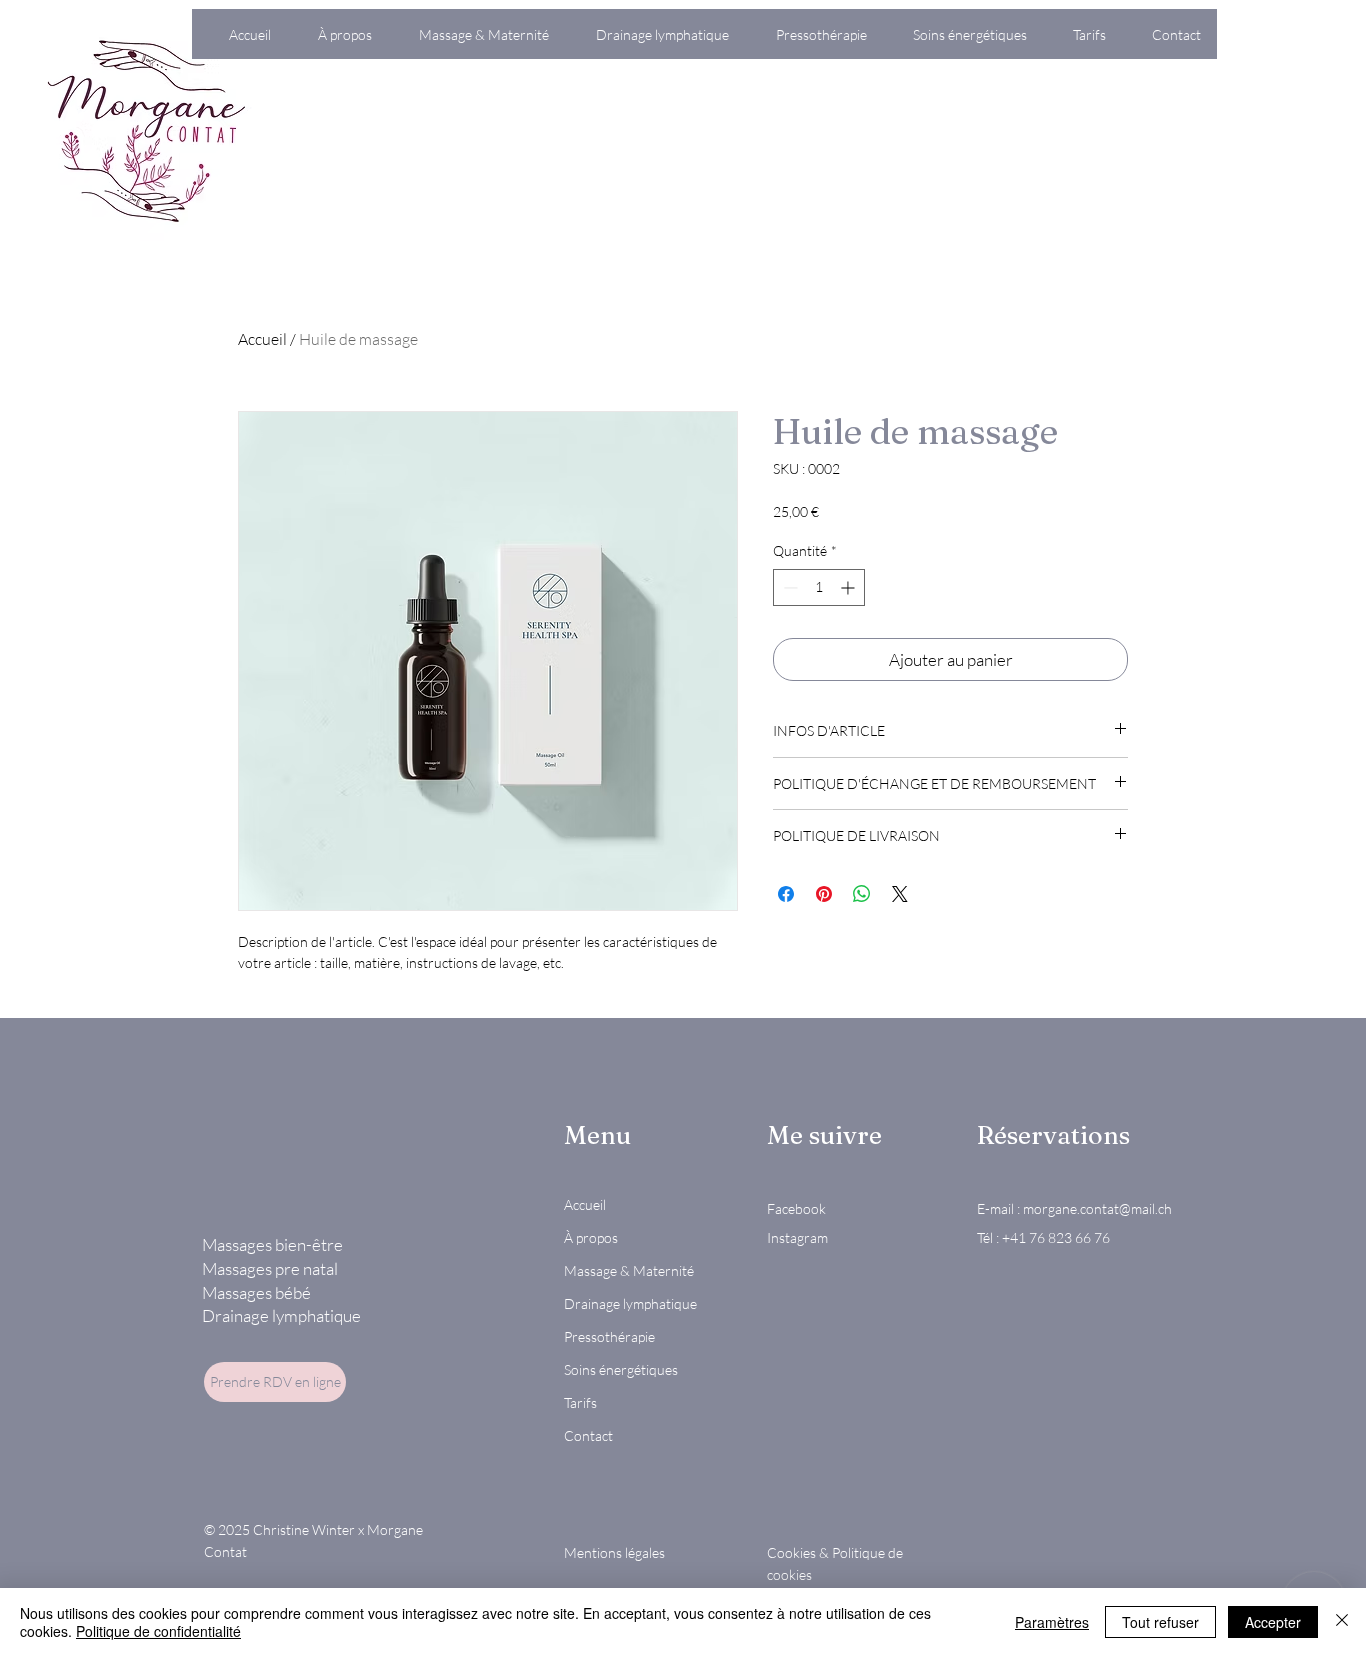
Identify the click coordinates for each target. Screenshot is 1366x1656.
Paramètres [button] (1052, 1622)
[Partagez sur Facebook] (786, 894)
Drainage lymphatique (281, 1315)
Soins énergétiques (621, 1369)
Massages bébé (256, 1292)
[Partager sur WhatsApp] (862, 894)
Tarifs (580, 1402)
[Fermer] (1342, 1622)
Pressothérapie (609, 1336)
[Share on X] (900, 894)
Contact (588, 1435)
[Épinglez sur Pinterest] (824, 894)
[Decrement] (788, 587)
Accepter (1273, 1622)
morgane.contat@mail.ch (1097, 1208)
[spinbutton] (819, 587)
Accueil (262, 339)
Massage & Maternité (629, 1270)
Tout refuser (1160, 1622)
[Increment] (849, 587)
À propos (591, 1237)
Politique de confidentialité (158, 1631)
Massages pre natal (270, 1268)
